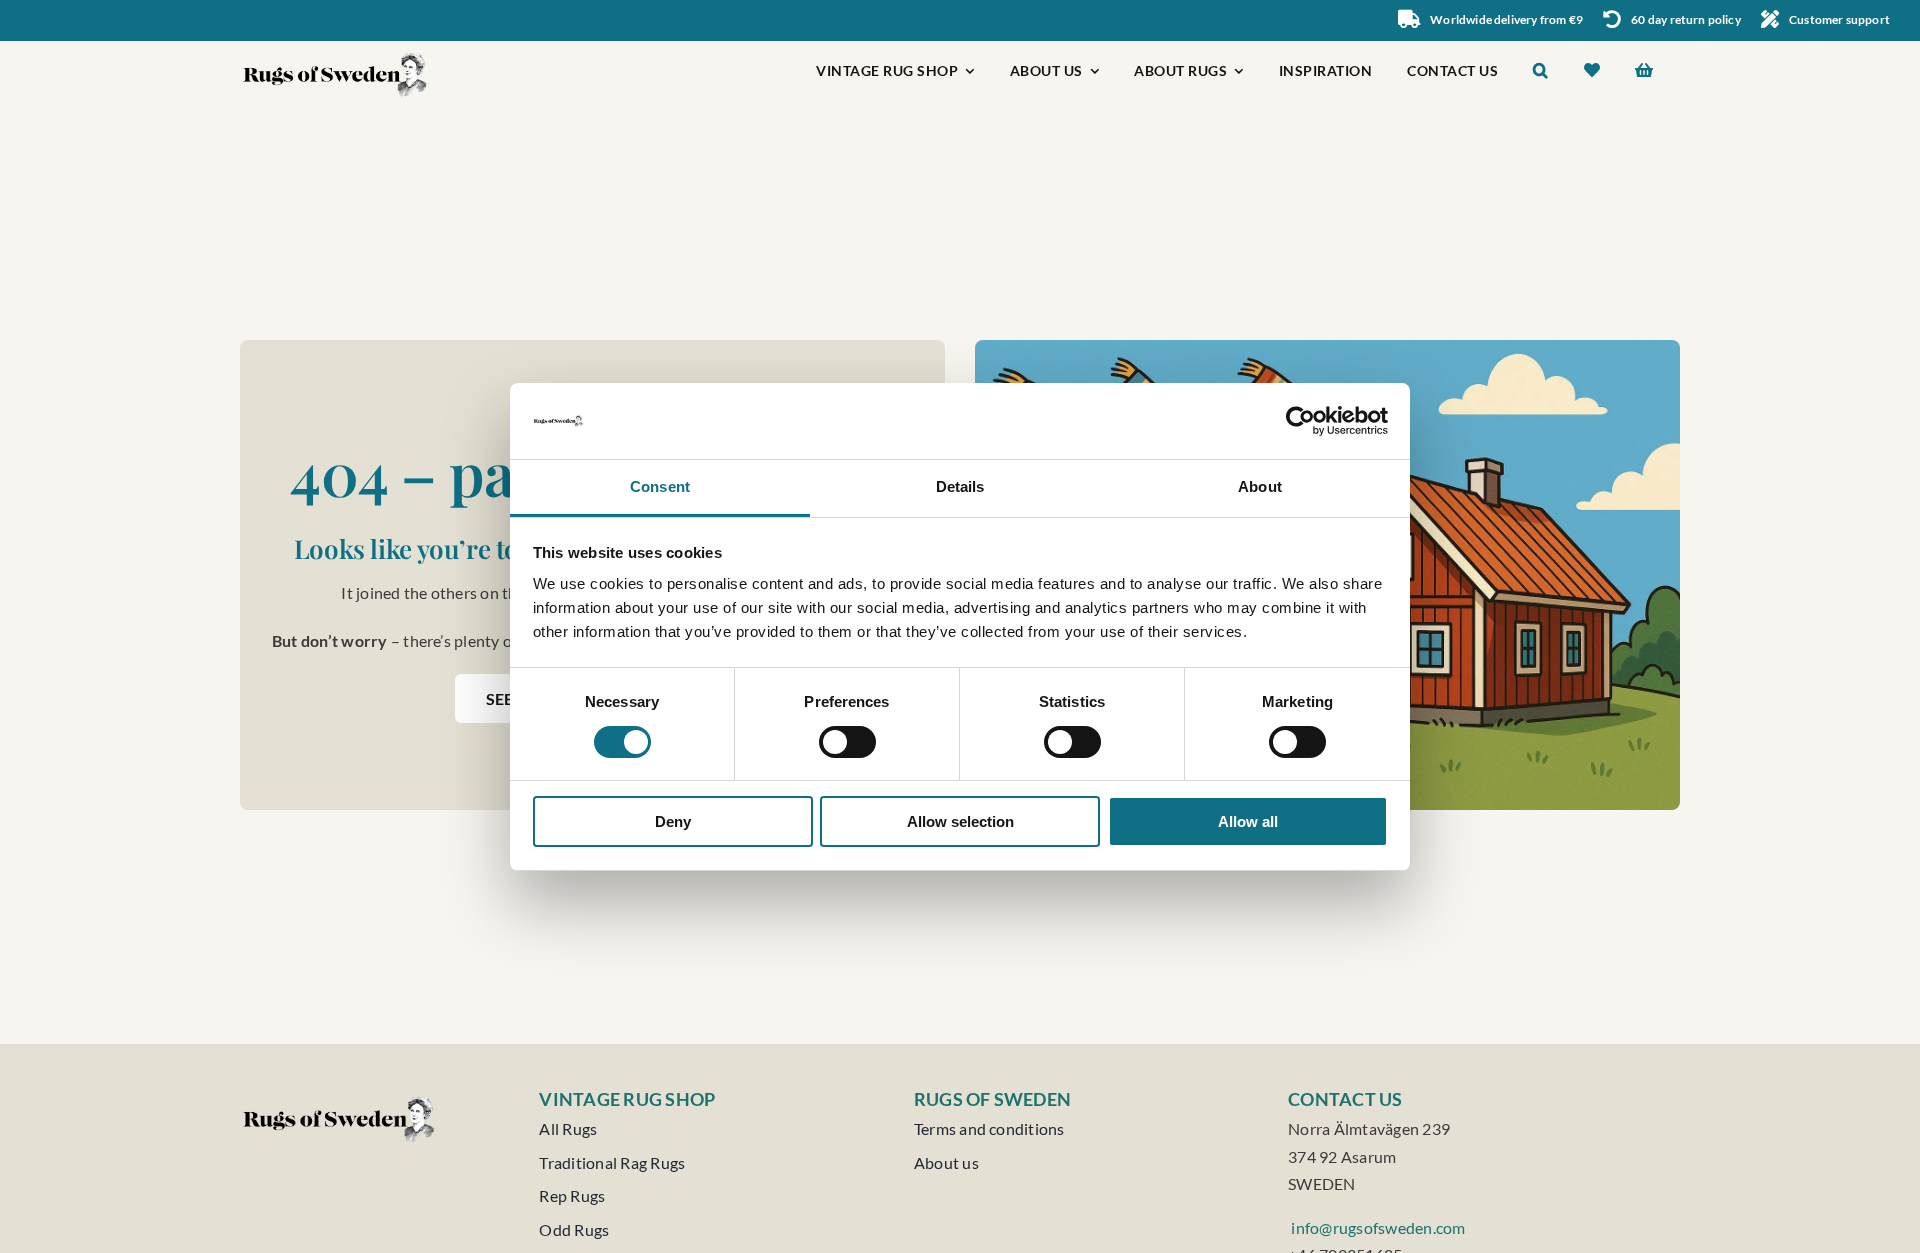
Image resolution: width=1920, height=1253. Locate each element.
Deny (673, 821)
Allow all (1248, 821)
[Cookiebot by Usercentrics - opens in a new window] (1300, 421)
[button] (1541, 72)
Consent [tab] (660, 486)
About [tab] (1260, 486)
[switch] (847, 742)
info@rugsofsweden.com (1376, 1227)
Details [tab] (960, 486)
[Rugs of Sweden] (336, 48)
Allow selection (960, 821)
